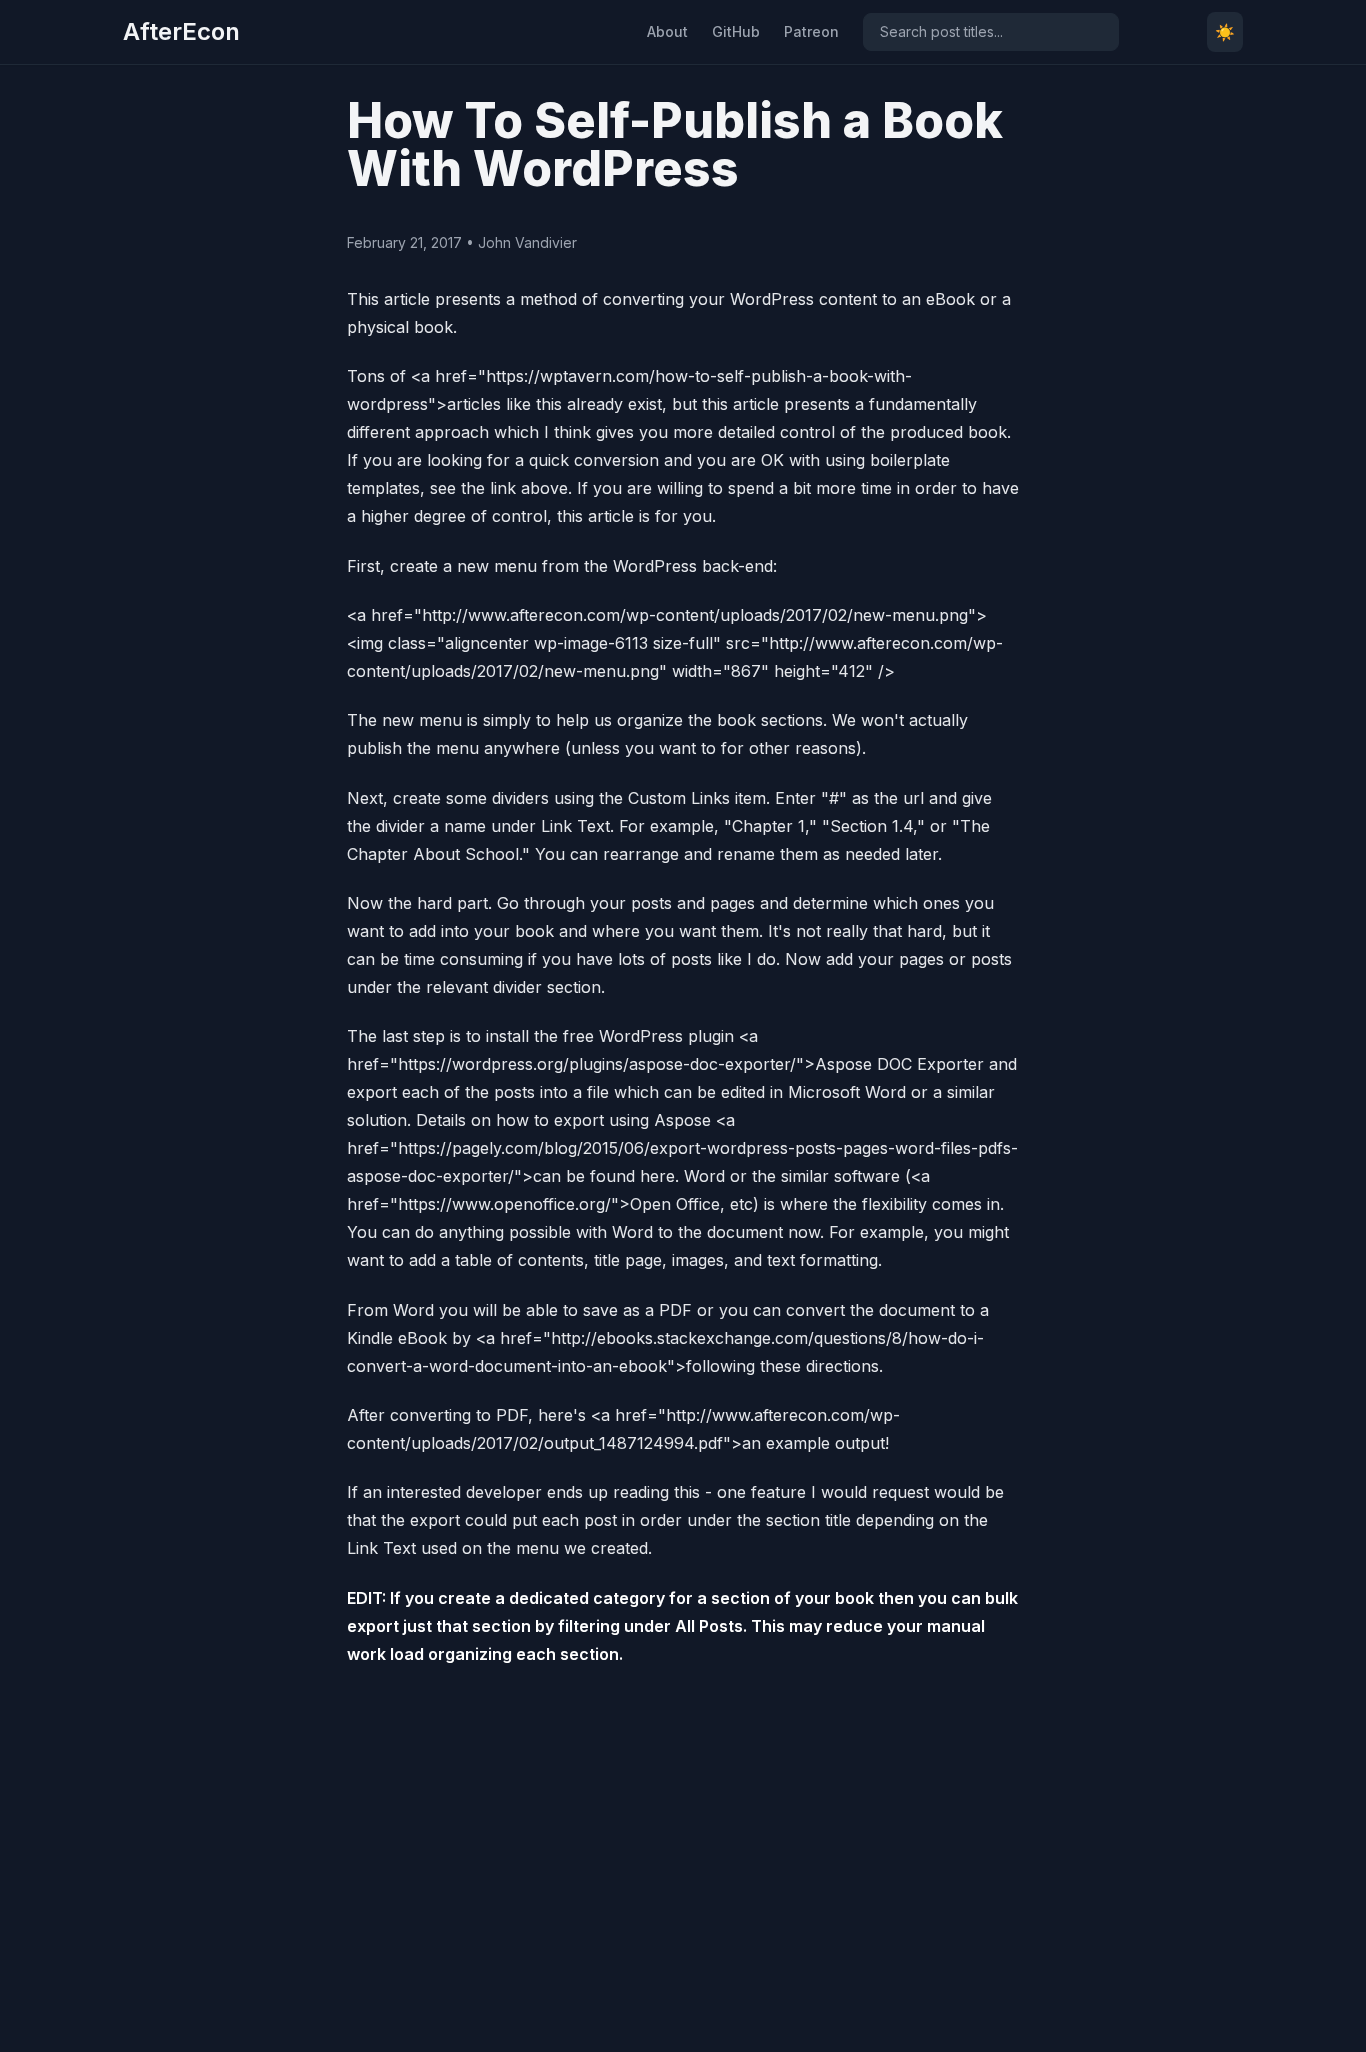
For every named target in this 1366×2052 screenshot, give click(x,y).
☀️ (1225, 32)
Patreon (811, 31)
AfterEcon (181, 31)
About (667, 31)
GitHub (736, 31)
